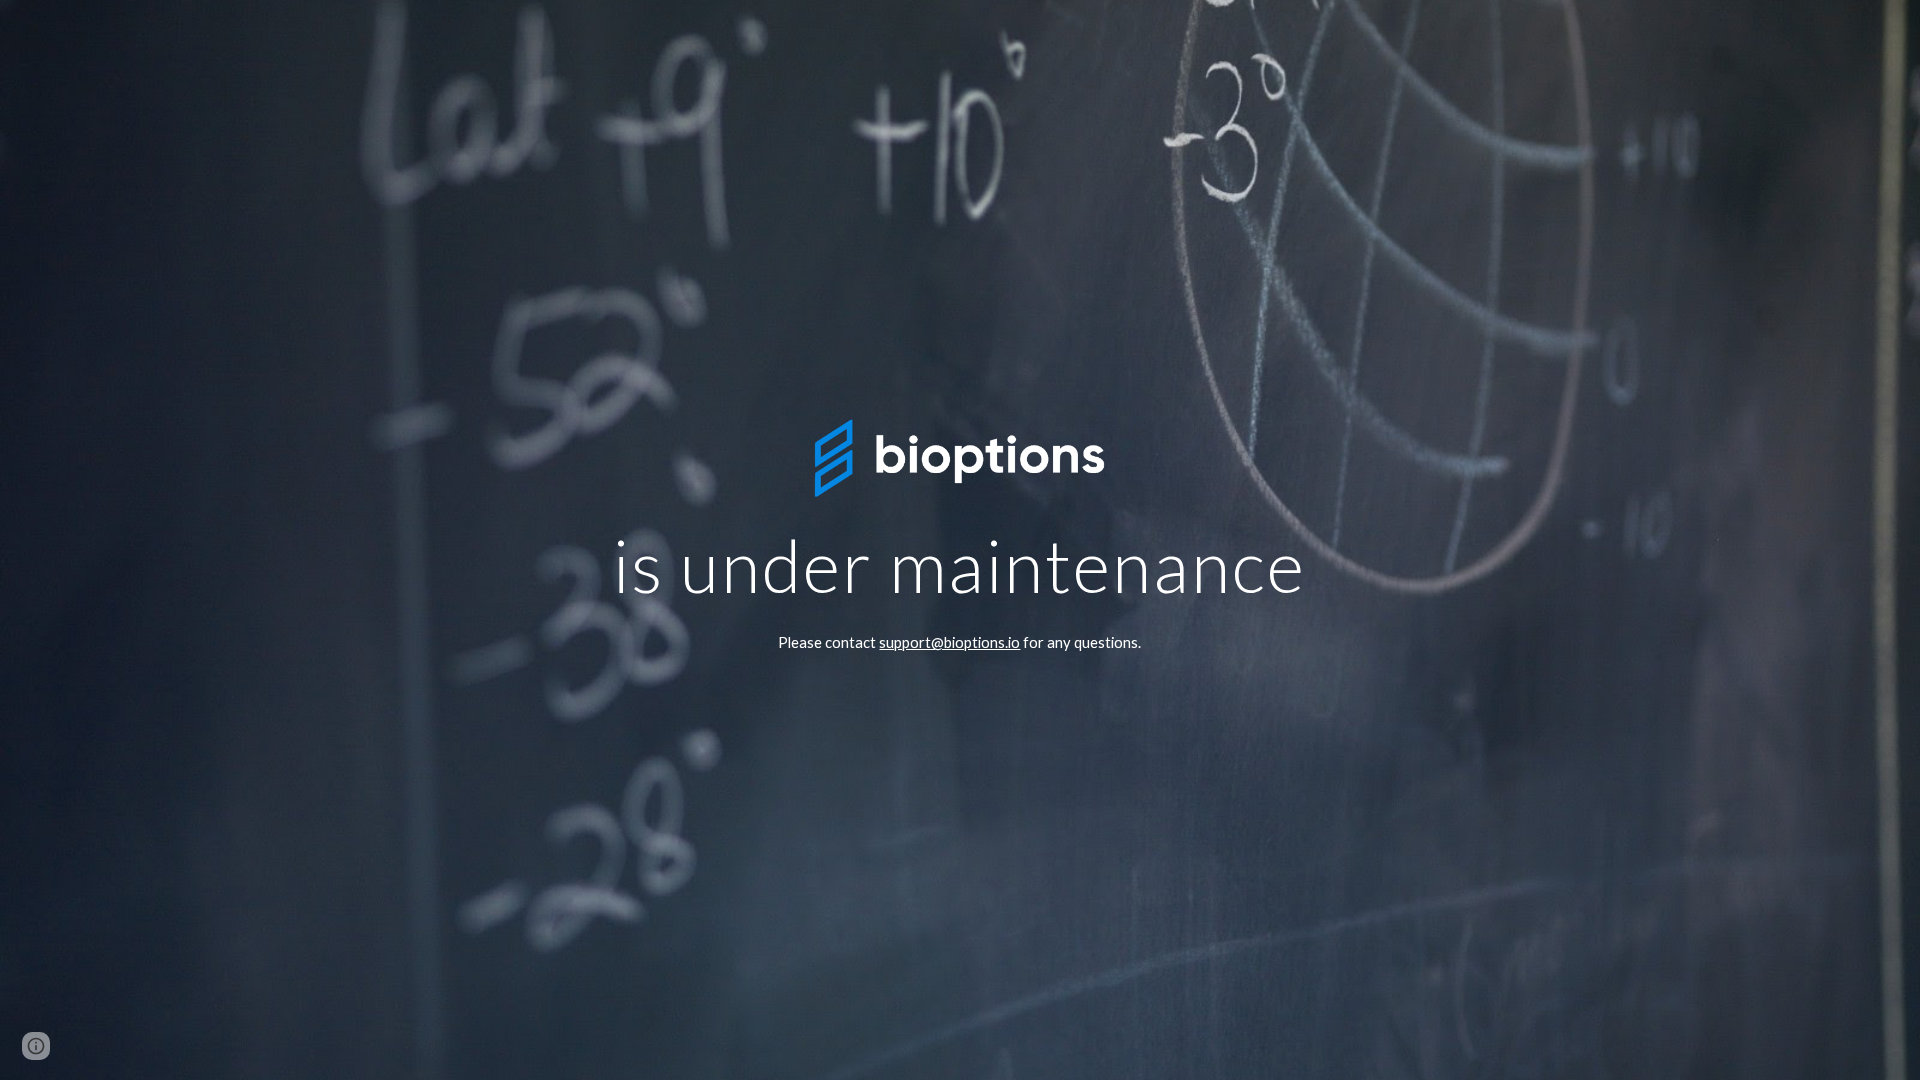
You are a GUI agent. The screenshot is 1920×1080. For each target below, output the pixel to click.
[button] (36, 1046)
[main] (960, 560)
